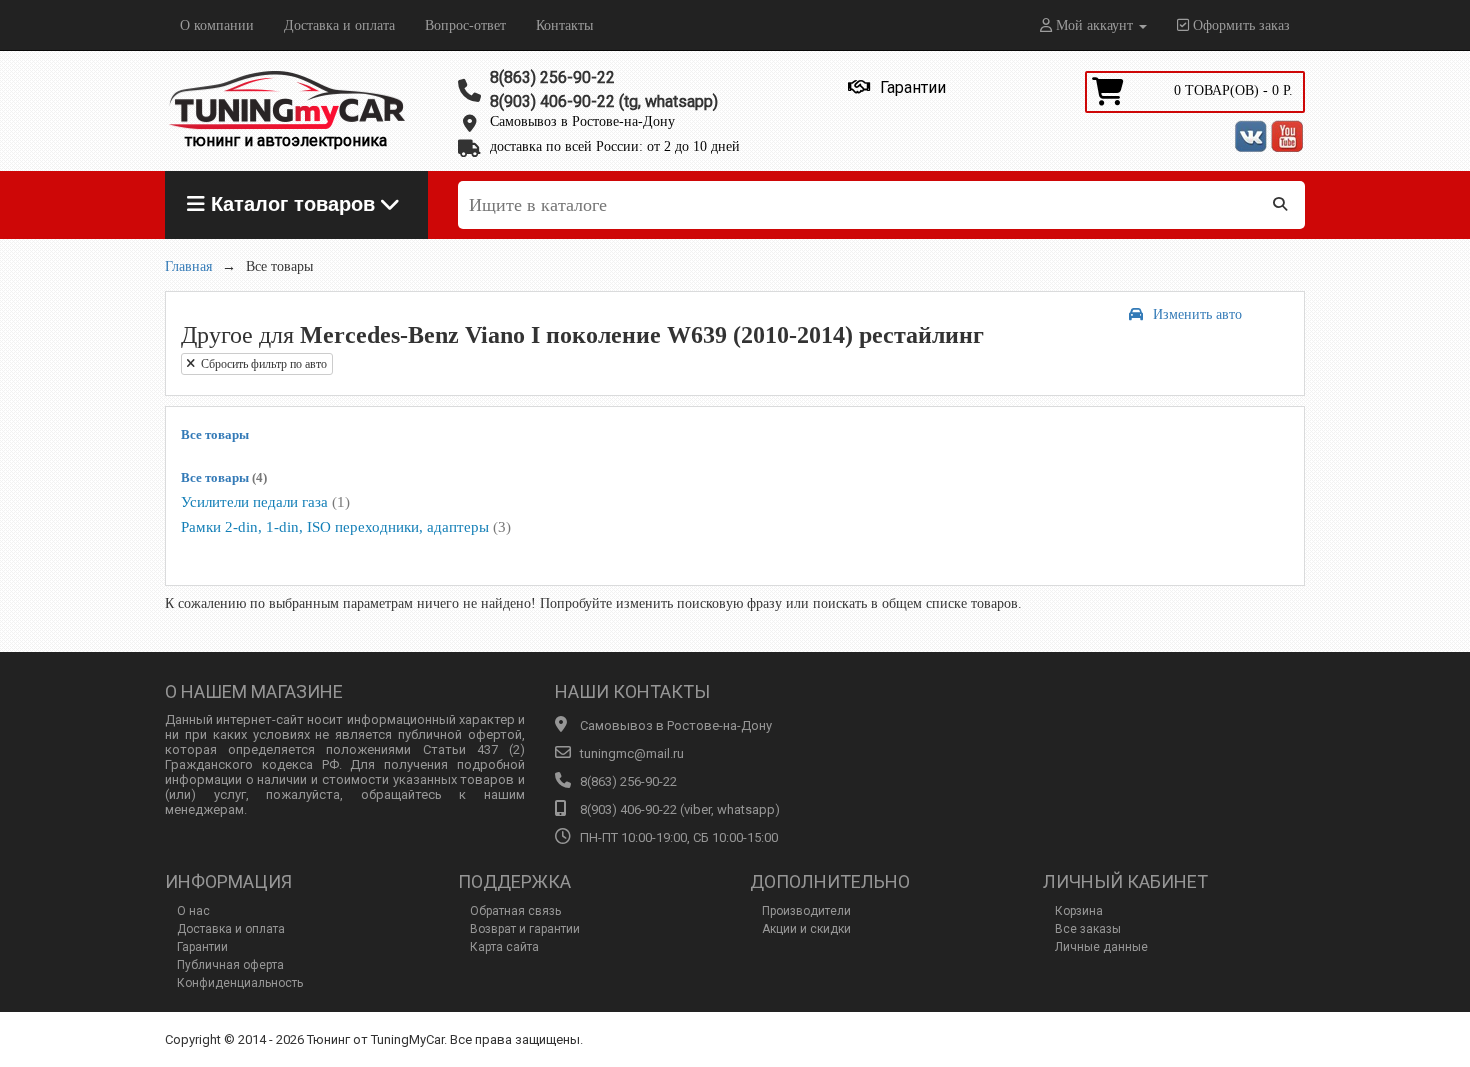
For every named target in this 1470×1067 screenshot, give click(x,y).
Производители (806, 911)
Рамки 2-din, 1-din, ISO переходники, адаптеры (346, 527)
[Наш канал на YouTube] (1287, 136)
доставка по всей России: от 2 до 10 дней (615, 146)
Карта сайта (504, 947)
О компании (217, 25)
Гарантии (202, 947)
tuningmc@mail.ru (632, 753)
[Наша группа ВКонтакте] (1251, 136)
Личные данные (1101, 947)
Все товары (215, 434)
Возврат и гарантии (525, 929)
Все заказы (1088, 929)
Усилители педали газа (265, 502)
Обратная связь (515, 911)
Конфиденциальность (240, 983)
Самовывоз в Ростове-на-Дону (582, 121)
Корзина (1079, 911)
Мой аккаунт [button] (1094, 25)
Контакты (564, 25)
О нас (193, 911)
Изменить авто (1197, 314)
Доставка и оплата (339, 25)
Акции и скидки (806, 929)
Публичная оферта (230, 965)
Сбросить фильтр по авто (261, 364)
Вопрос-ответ (465, 25)
